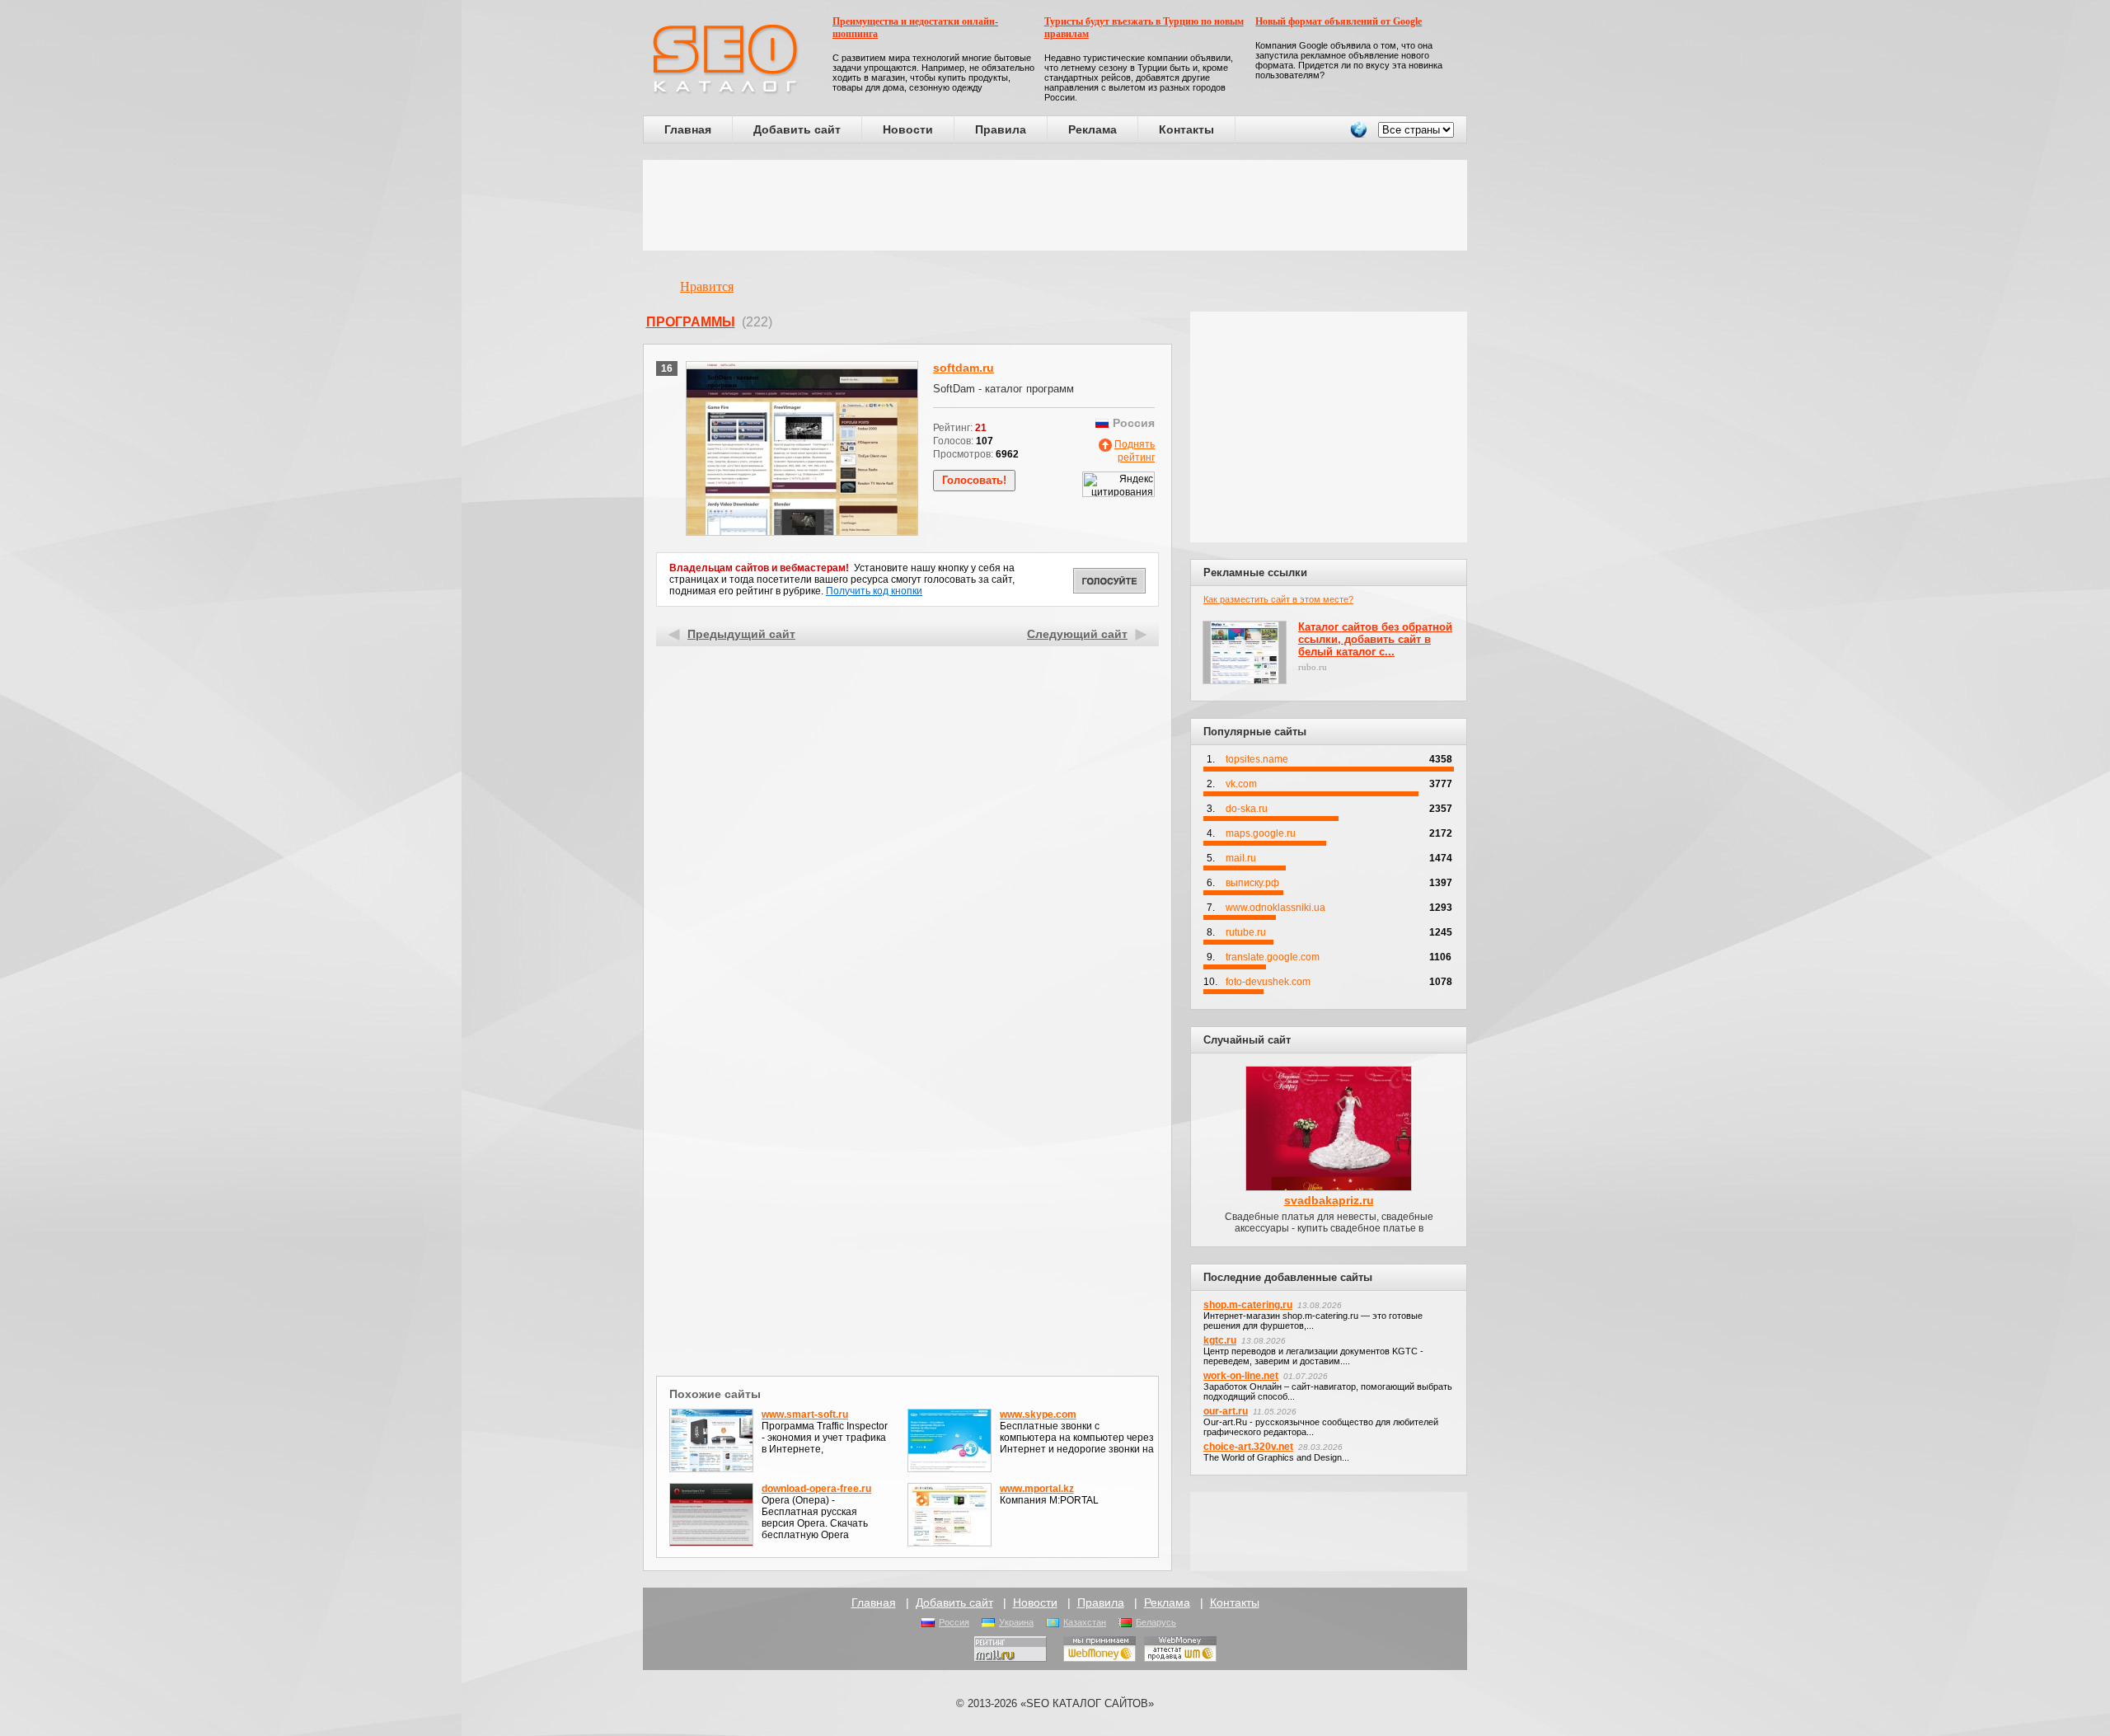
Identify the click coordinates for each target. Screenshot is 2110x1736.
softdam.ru (964, 368)
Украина (1016, 1622)
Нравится (707, 286)
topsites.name (1257, 759)
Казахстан (1085, 1622)
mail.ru (1241, 858)
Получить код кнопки (874, 591)
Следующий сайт (1077, 634)
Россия (954, 1622)
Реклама (1093, 129)
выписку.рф (1252, 883)
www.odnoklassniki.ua (1275, 908)
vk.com (1241, 784)
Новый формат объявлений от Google (1339, 21)
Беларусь (1156, 1622)
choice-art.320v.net (1248, 1447)
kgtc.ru (1220, 1340)
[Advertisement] (1055, 205)
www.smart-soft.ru (805, 1415)
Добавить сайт (797, 129)
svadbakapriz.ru (1329, 1200)
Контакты (1186, 129)
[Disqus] (908, 1157)
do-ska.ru (1247, 809)
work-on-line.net (1241, 1376)
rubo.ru (1313, 667)
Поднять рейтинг (1135, 451)
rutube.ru (1246, 932)
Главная (688, 129)
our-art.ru (1226, 1411)
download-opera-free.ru (816, 1489)
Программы (691, 322)
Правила (1001, 129)
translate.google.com (1273, 957)
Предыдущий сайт (741, 634)
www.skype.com (1038, 1415)
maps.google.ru (1261, 833)
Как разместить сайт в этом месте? (1278, 599)
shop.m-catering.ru (1248, 1305)
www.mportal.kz (1037, 1489)
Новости (908, 129)
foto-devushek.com (1268, 982)
